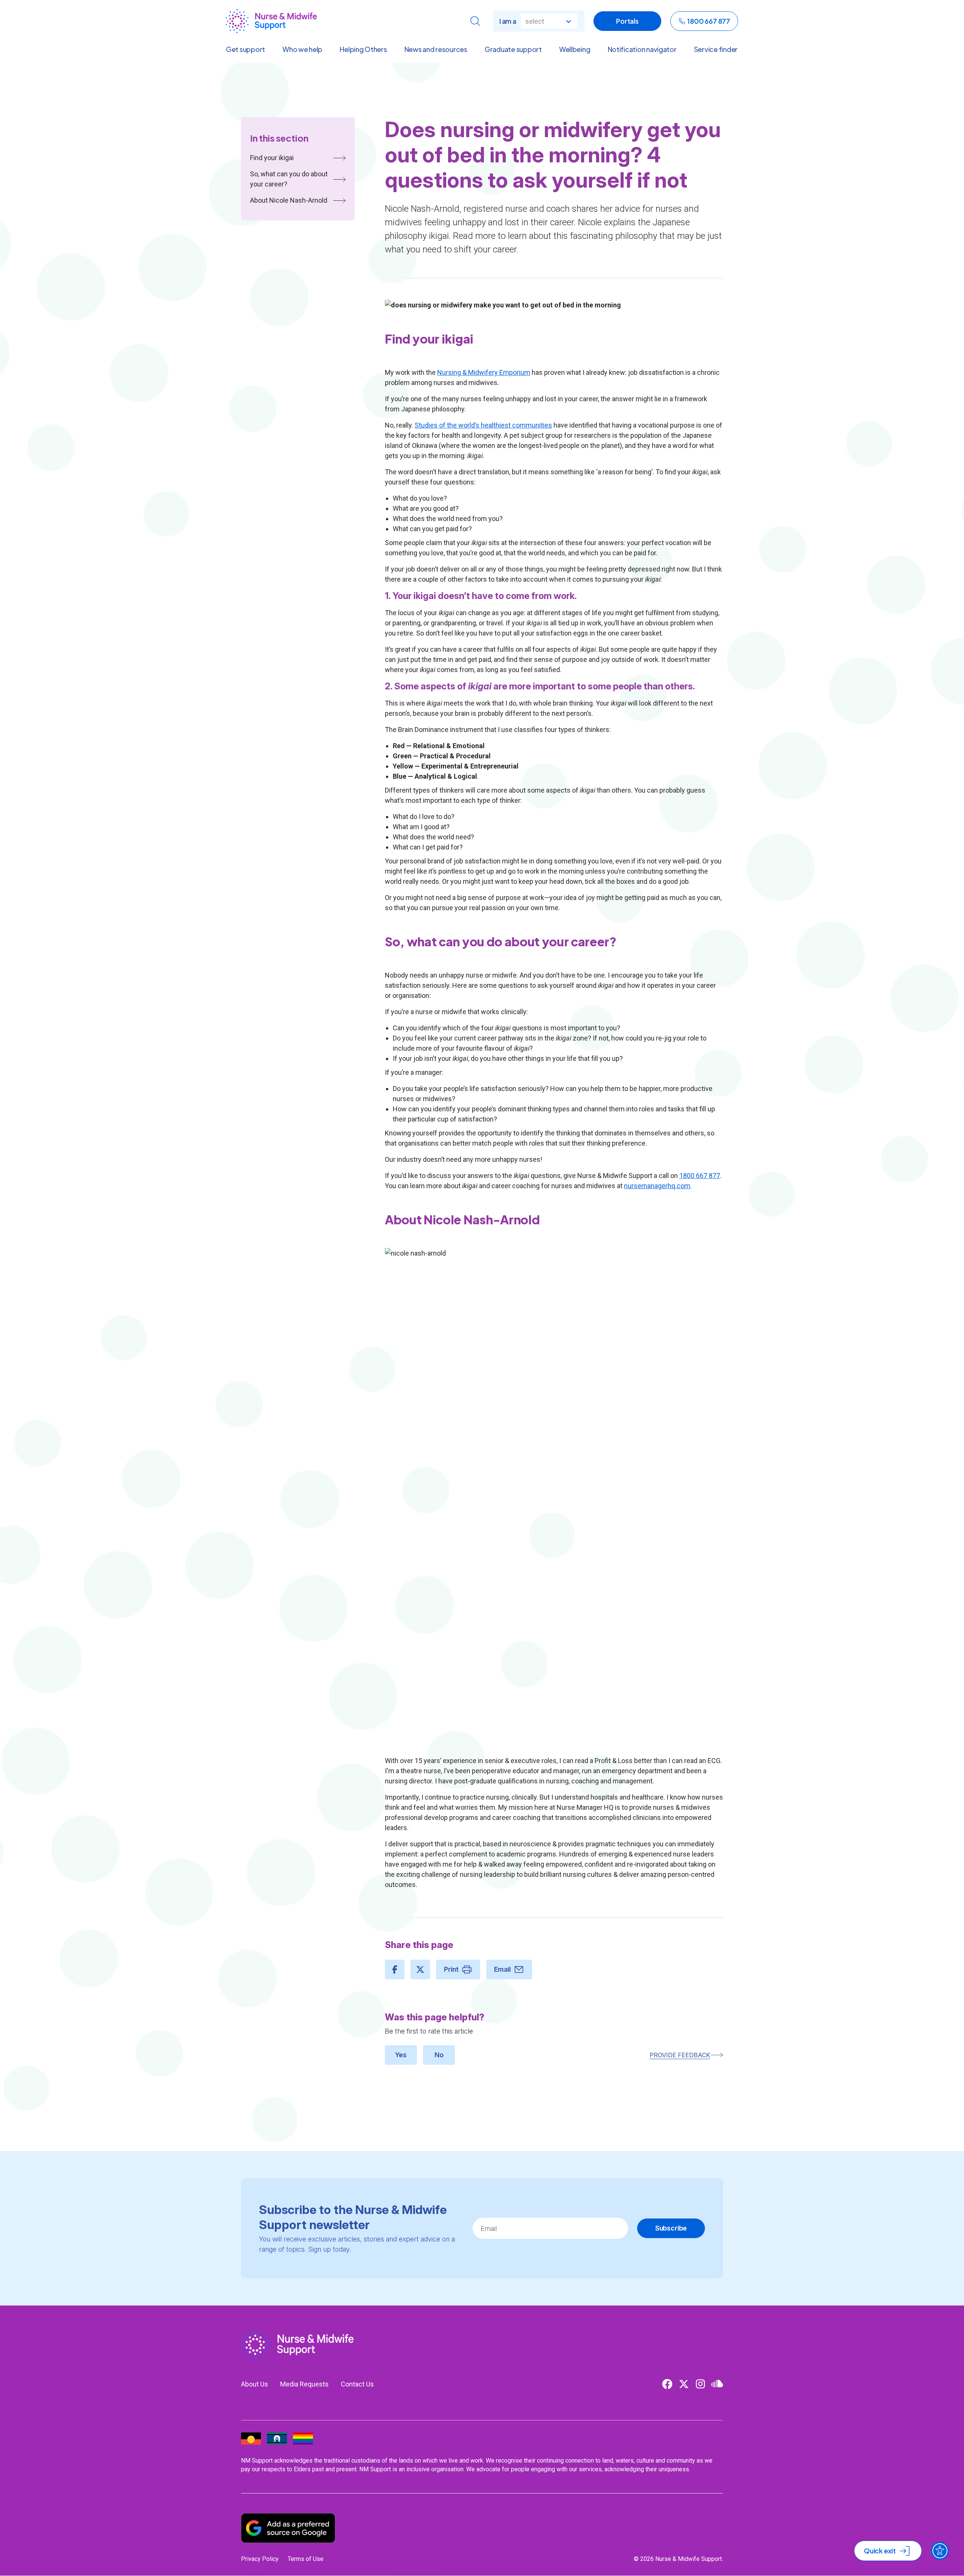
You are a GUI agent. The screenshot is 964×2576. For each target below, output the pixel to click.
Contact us (357, 2384)
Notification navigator (642, 49)
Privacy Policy (260, 2559)
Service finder (716, 49)
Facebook (667, 2384)
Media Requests (304, 2384)
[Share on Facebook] (395, 1969)
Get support (246, 49)
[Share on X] (420, 1969)
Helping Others (363, 49)
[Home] (271, 21)
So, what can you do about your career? (289, 179)
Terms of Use (306, 2559)
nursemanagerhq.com (657, 1186)
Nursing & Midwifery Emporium (484, 372)
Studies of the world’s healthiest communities (483, 425)
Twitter (684, 2384)
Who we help (302, 49)
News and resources (436, 49)
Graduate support (513, 49)
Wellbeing (575, 49)
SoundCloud (717, 2384)
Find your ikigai (272, 158)
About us (255, 2384)
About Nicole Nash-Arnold (289, 200)
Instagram (700, 2384)
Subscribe (671, 2228)
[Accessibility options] (940, 2551)
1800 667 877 (709, 21)
